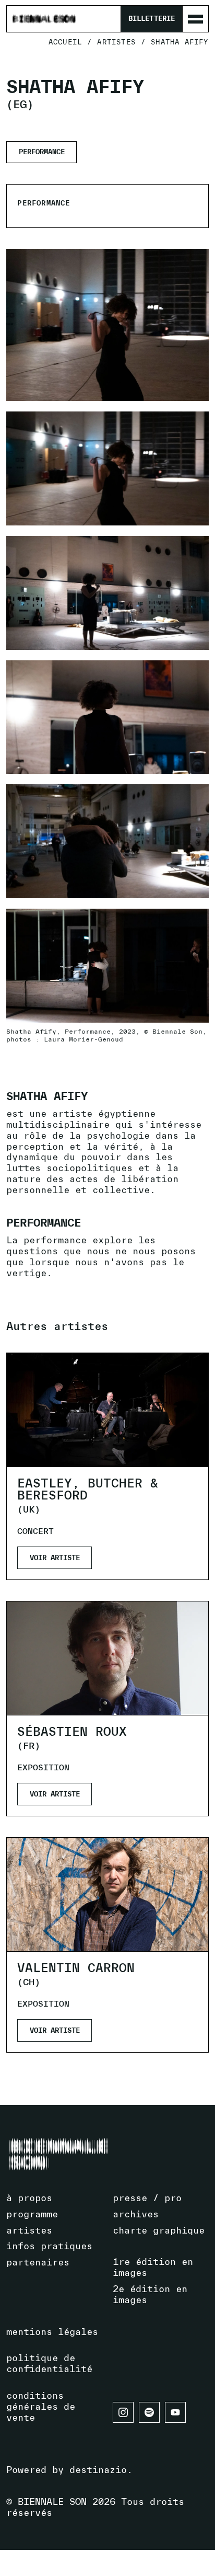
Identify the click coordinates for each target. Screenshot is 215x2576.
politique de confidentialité (49, 2363)
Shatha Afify (180, 42)
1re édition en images (153, 2267)
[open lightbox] (107, 468)
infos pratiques (49, 2246)
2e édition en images (150, 2294)
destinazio (98, 2470)
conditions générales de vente (41, 2406)
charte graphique (159, 2230)
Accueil (65, 42)
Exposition (43, 1767)
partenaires (38, 2262)
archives (136, 2214)
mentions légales (52, 2332)
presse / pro (147, 2198)
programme (32, 2214)
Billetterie (151, 19)
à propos (29, 2198)
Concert (35, 1531)
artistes (116, 42)
